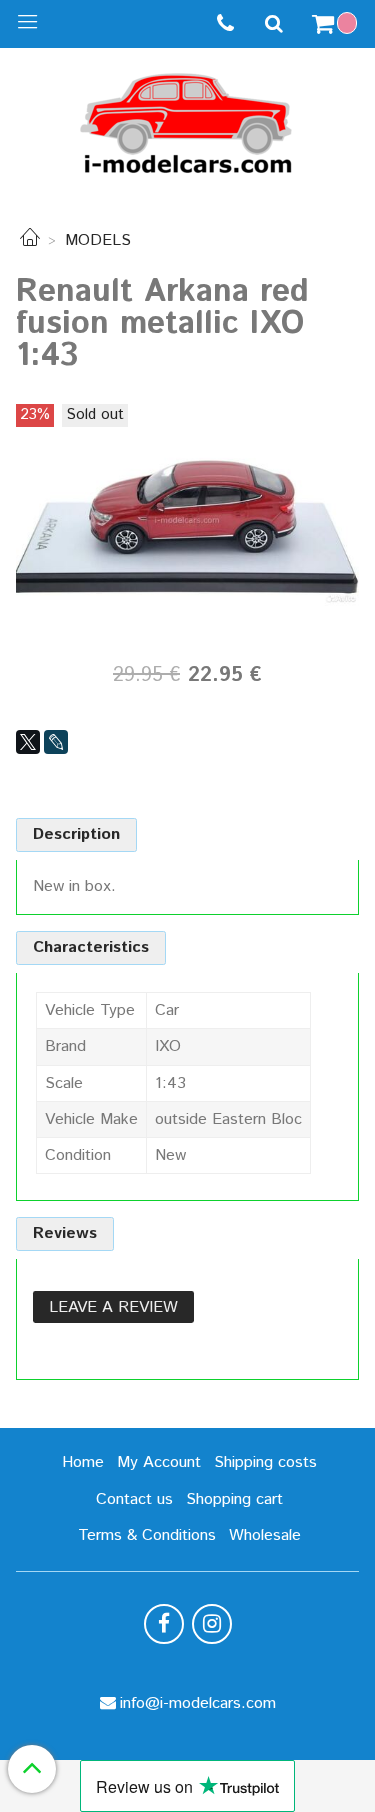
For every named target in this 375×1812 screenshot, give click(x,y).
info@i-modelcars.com (198, 1703)
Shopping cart (234, 1499)
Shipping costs (265, 1462)
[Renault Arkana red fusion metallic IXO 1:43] (187, 519)
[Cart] (337, 24)
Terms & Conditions (147, 1535)
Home (83, 1462)
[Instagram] (212, 1624)
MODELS (98, 240)
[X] (28, 742)
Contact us (134, 1499)
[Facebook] (164, 1624)
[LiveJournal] (56, 742)
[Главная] (30, 240)
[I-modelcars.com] (188, 119)
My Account (159, 1462)
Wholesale (265, 1535)
